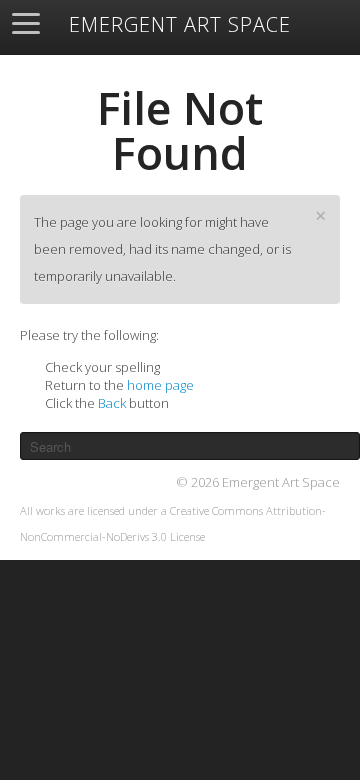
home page (160, 385)
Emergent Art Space (180, 25)
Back (112, 403)
